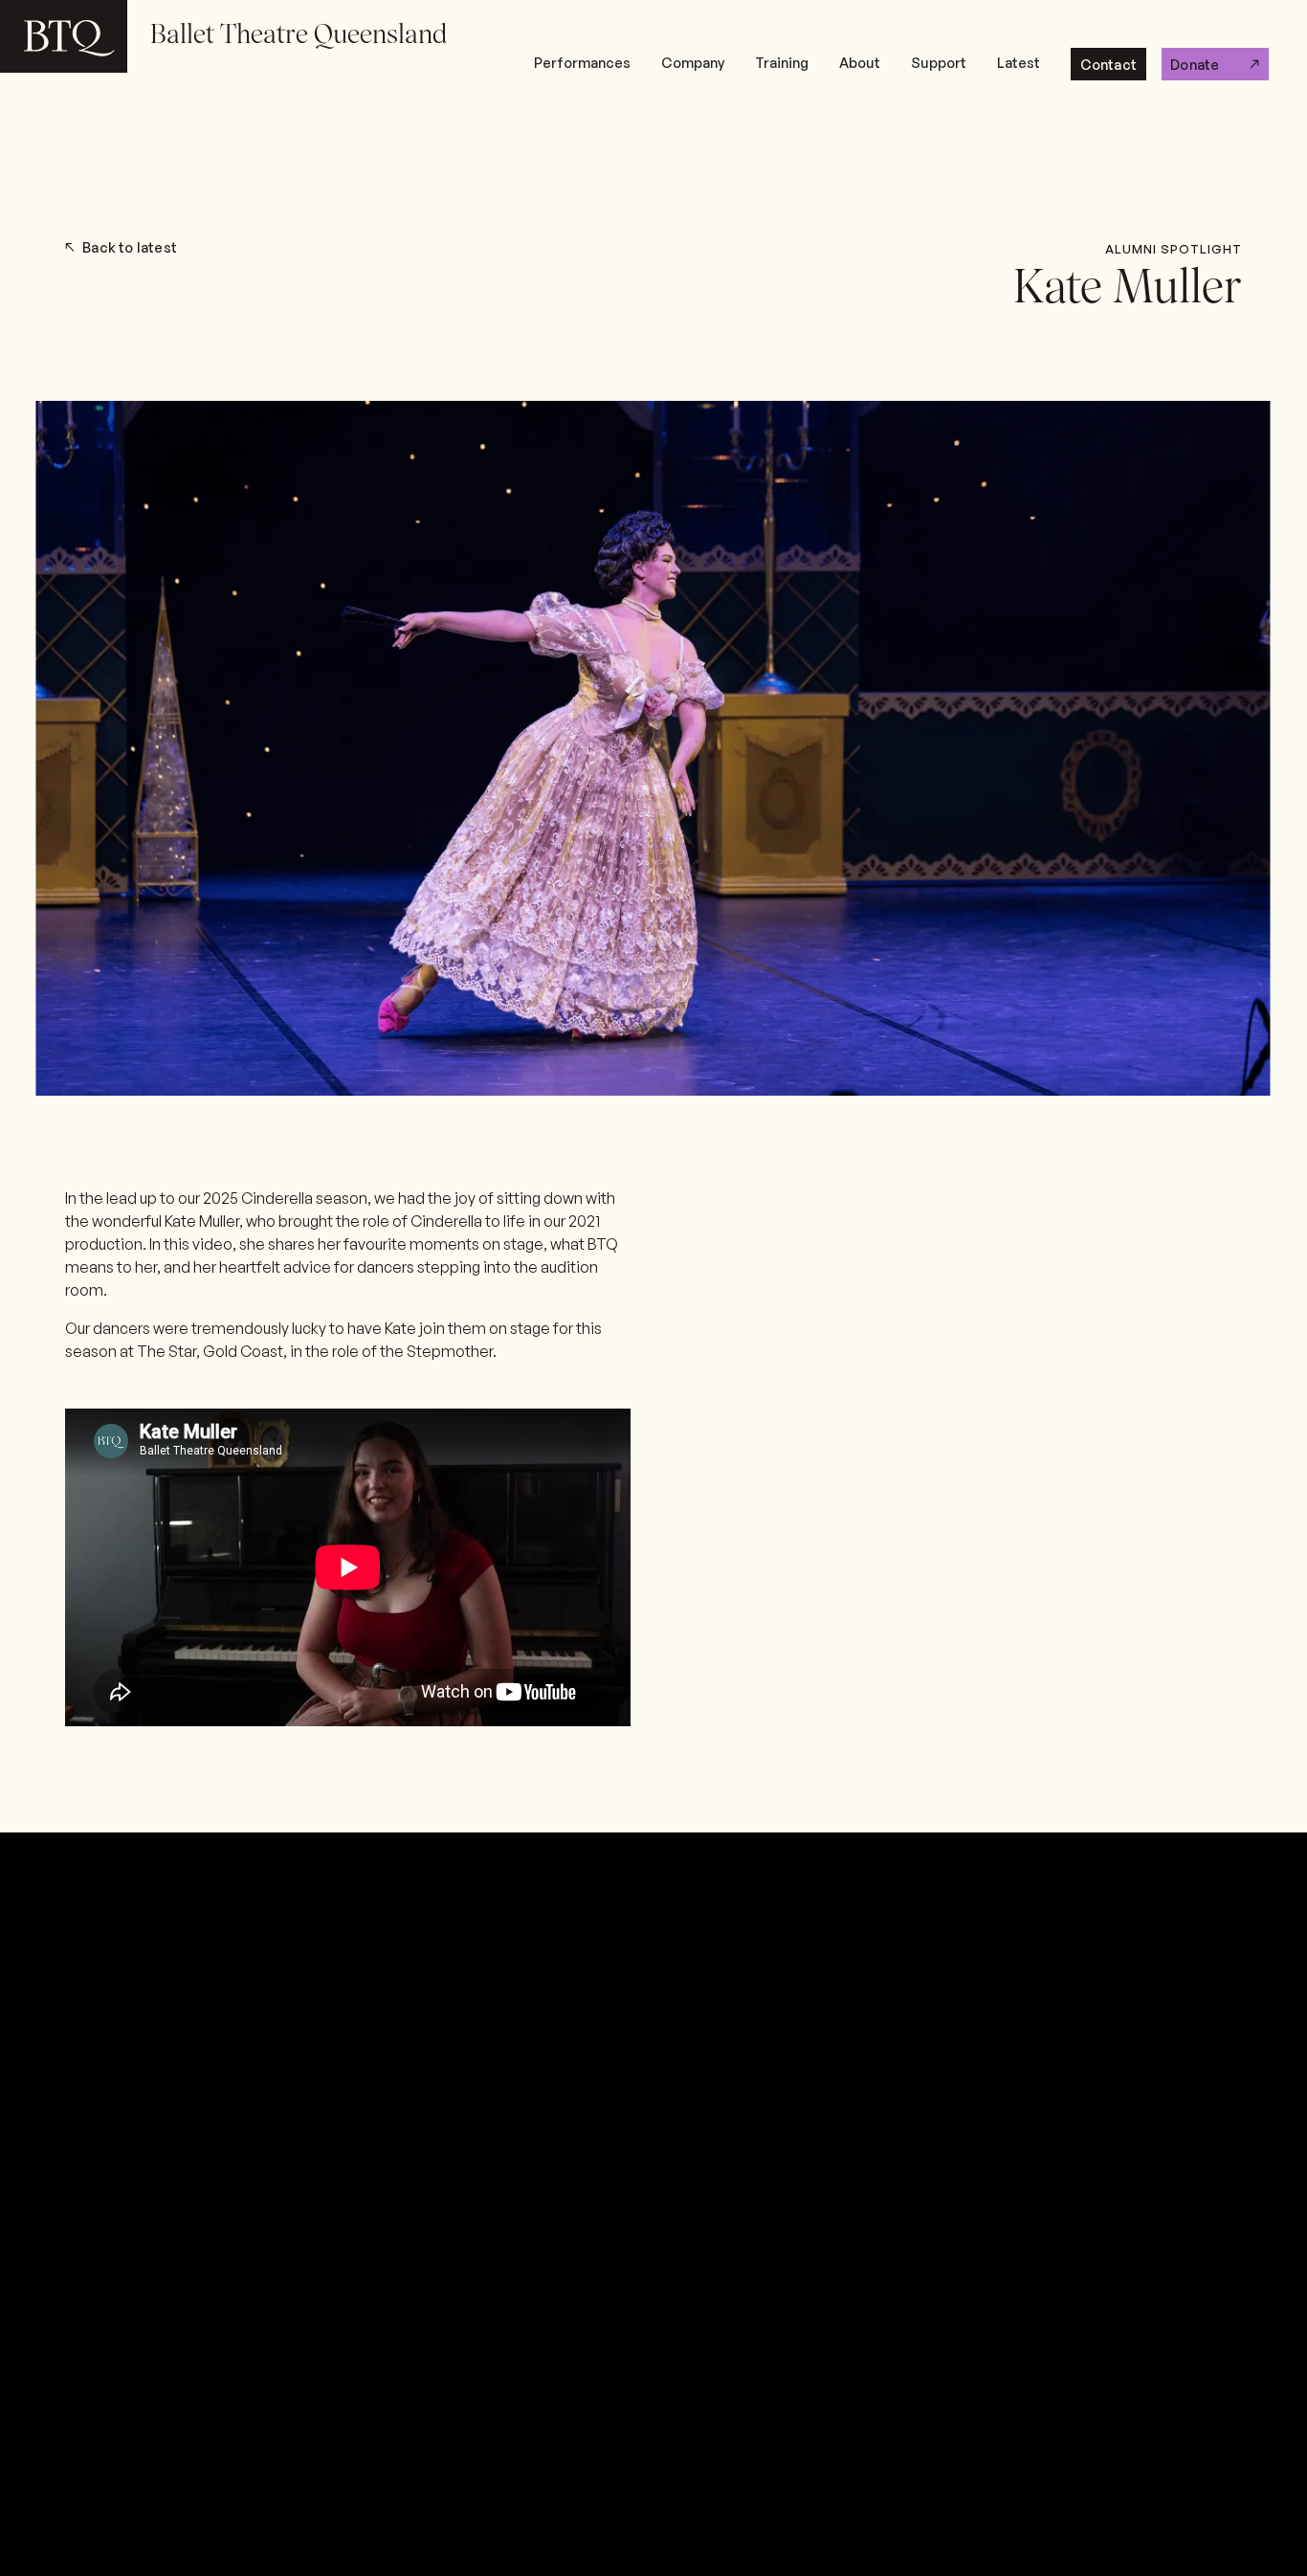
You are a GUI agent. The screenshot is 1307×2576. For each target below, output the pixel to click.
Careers (964, 1854)
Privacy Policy (420, 1848)
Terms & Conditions (1161, 1854)
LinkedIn (804, 1854)
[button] (582, 64)
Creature (1209, 2229)
